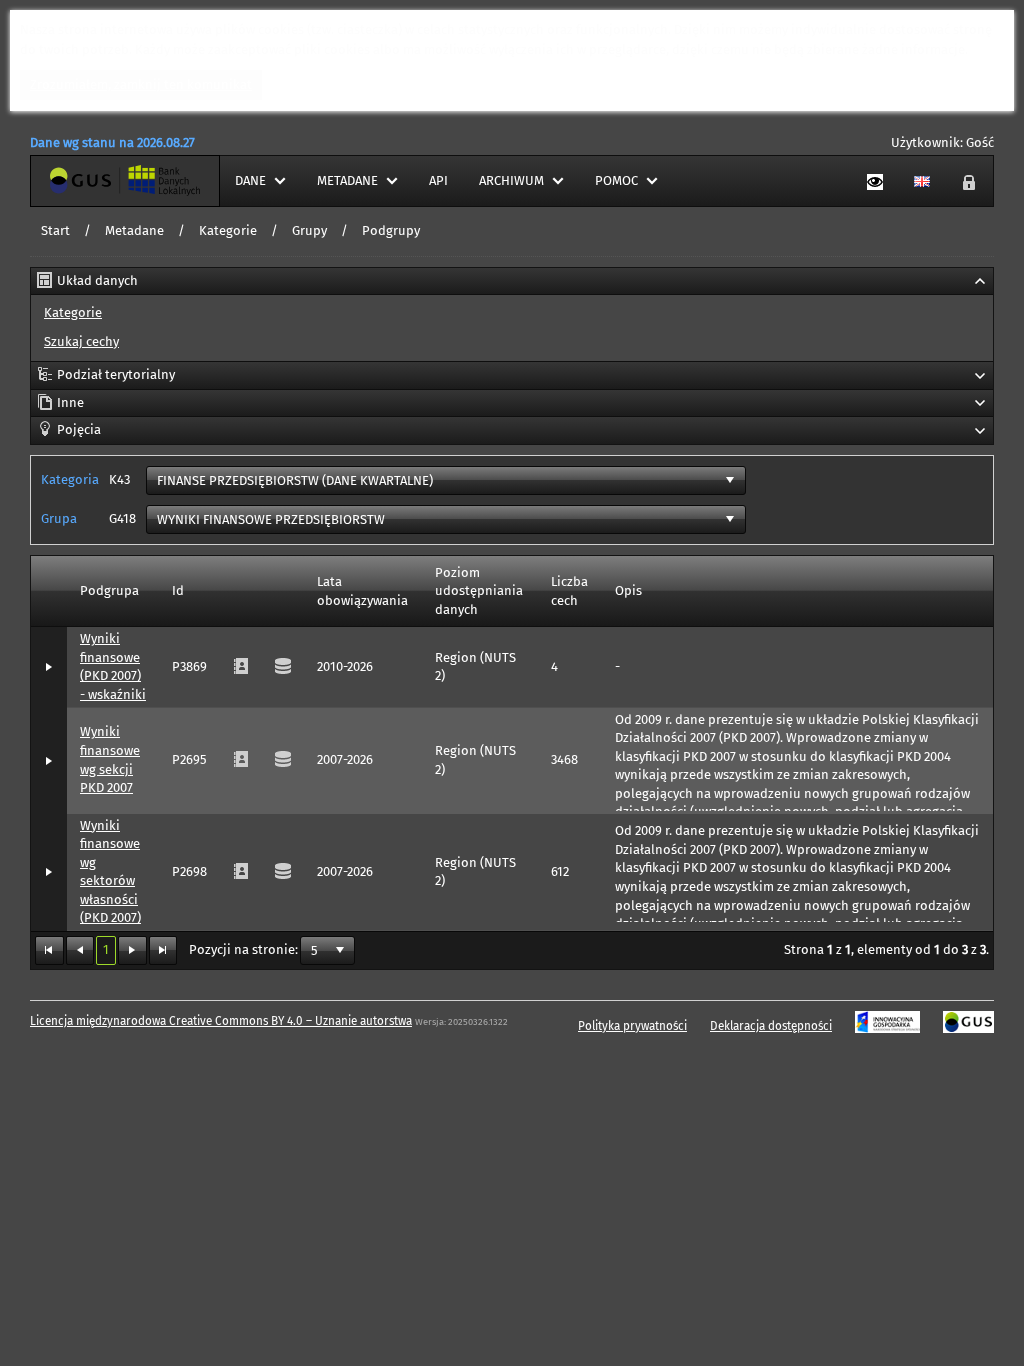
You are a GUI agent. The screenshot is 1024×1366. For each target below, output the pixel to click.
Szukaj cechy (81, 341)
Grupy (309, 230)
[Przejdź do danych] (283, 871)
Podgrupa (109, 590)
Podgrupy (391, 230)
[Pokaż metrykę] (241, 871)
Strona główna (74, 180)
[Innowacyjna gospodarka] (887, 1026)
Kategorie (228, 230)
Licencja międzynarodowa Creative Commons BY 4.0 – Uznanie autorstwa (221, 1021)
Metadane (134, 230)
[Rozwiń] (49, 667)
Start (55, 230)
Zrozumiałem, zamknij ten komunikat (141, 84)
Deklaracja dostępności (771, 1026)
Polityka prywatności (632, 1026)
